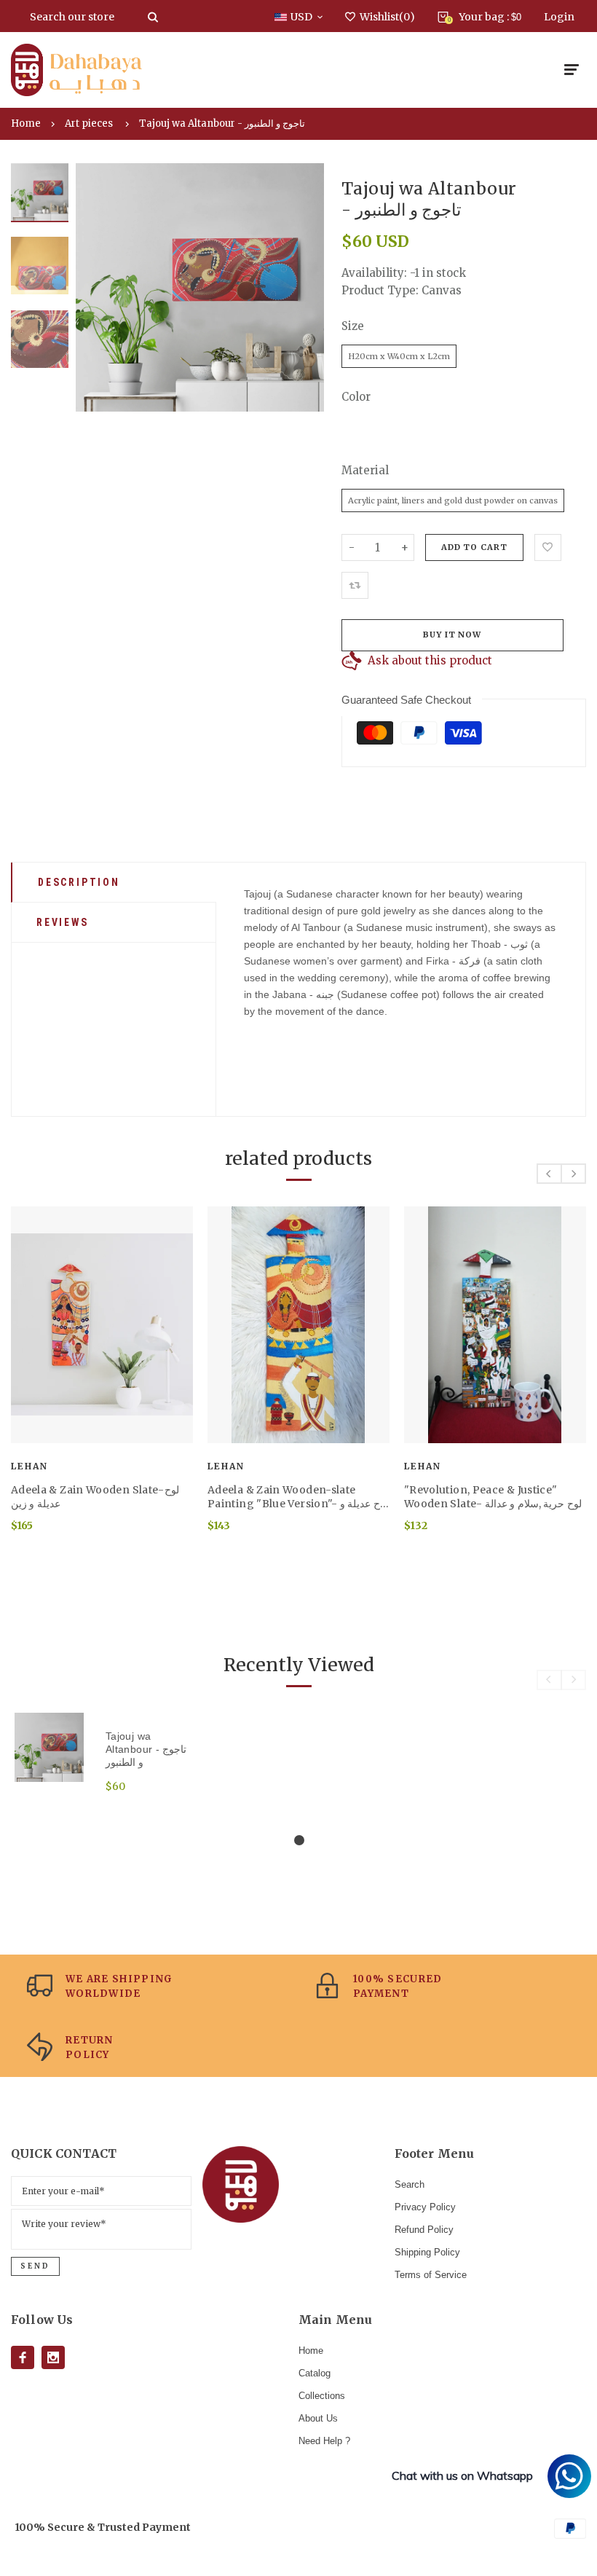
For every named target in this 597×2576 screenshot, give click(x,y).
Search (410, 2184)
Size (353, 326)
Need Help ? (324, 2441)
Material (365, 470)
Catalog (315, 2373)
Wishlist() (387, 17)
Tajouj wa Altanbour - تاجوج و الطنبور (222, 123)
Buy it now (452, 635)
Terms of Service (431, 2275)
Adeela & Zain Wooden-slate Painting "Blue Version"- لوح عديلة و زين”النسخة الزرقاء (298, 1497)
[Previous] (97, 288)
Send (35, 2266)
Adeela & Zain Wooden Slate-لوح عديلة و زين (95, 1497)
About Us (318, 2418)
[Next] (303, 288)
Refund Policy (424, 2230)
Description (79, 882)
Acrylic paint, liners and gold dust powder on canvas (453, 500)
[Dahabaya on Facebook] (23, 2357)
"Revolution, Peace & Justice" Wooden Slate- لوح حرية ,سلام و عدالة (493, 1497)
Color (356, 397)
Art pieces (89, 123)
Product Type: (380, 290)
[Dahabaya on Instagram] (53, 2357)
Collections (322, 2396)
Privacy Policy (425, 2207)
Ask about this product (430, 660)
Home (26, 123)
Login (559, 17)
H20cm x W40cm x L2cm (399, 356)
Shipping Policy (427, 2252)
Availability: (376, 273)
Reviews (63, 922)
